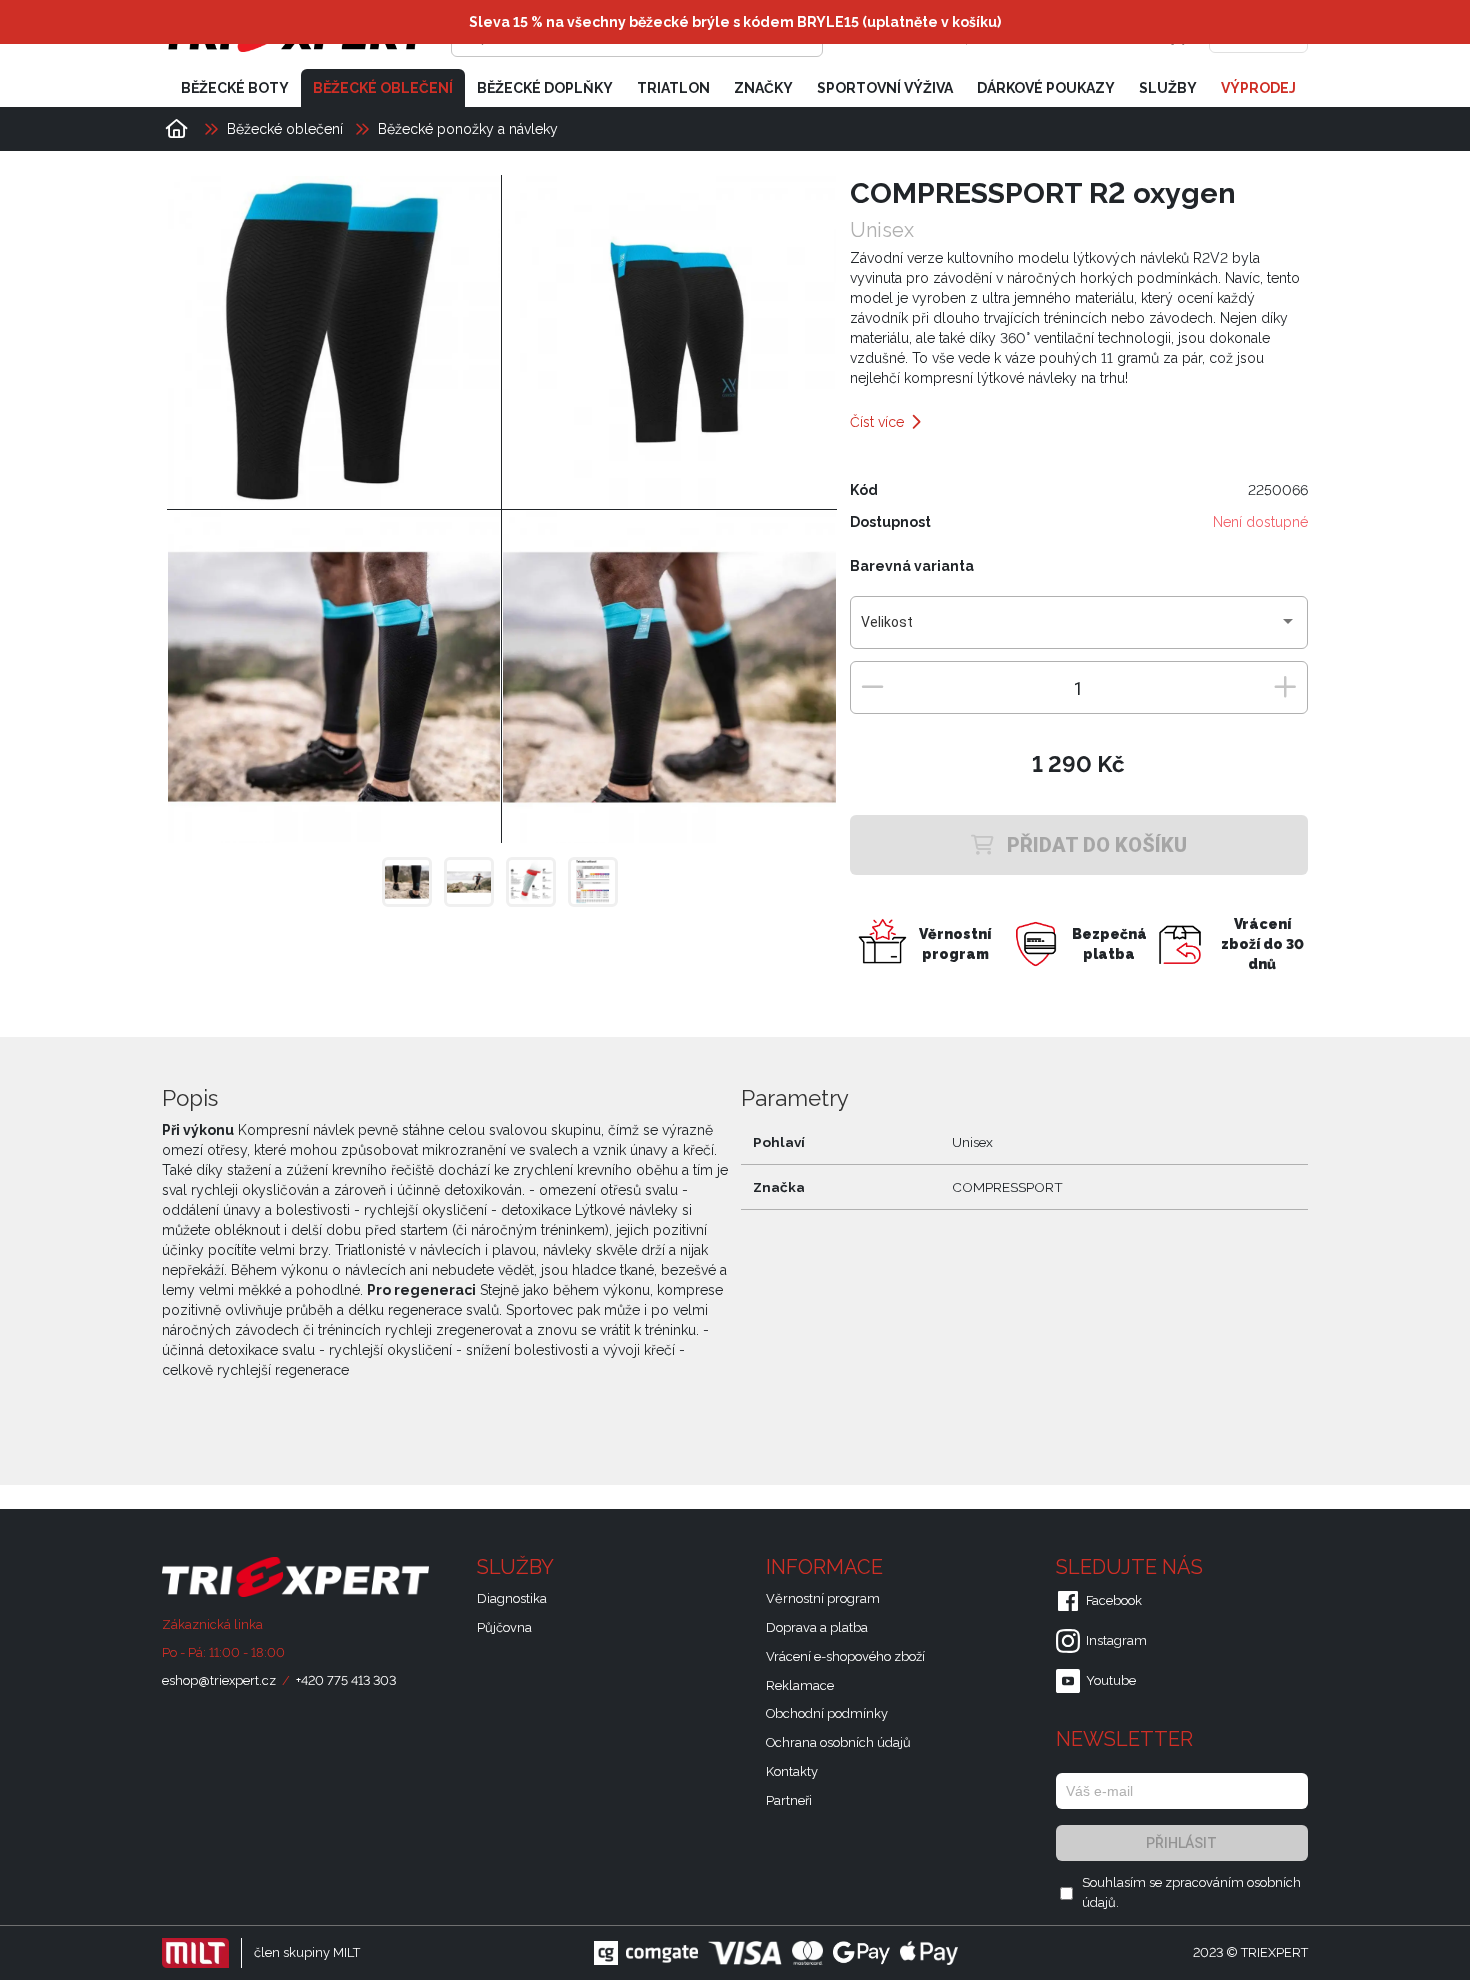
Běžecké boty (235, 88)
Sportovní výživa (885, 88)
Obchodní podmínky (827, 1713)
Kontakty (792, 1771)
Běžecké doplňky (545, 88)
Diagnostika (512, 1598)
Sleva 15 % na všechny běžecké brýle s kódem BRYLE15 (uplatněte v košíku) (735, 22)
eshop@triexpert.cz (219, 1680)
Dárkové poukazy (1046, 88)
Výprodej (1258, 88)
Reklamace (800, 1685)
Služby (1168, 88)
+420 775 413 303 (346, 1680)
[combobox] (1078, 630)
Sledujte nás (1132, 1567)
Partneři (789, 1800)
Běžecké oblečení (383, 88)
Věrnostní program (823, 1598)
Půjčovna (504, 1627)
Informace (827, 1567)
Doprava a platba (817, 1627)
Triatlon (673, 88)
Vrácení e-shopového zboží (845, 1656)
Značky (763, 88)
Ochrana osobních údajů (838, 1742)
